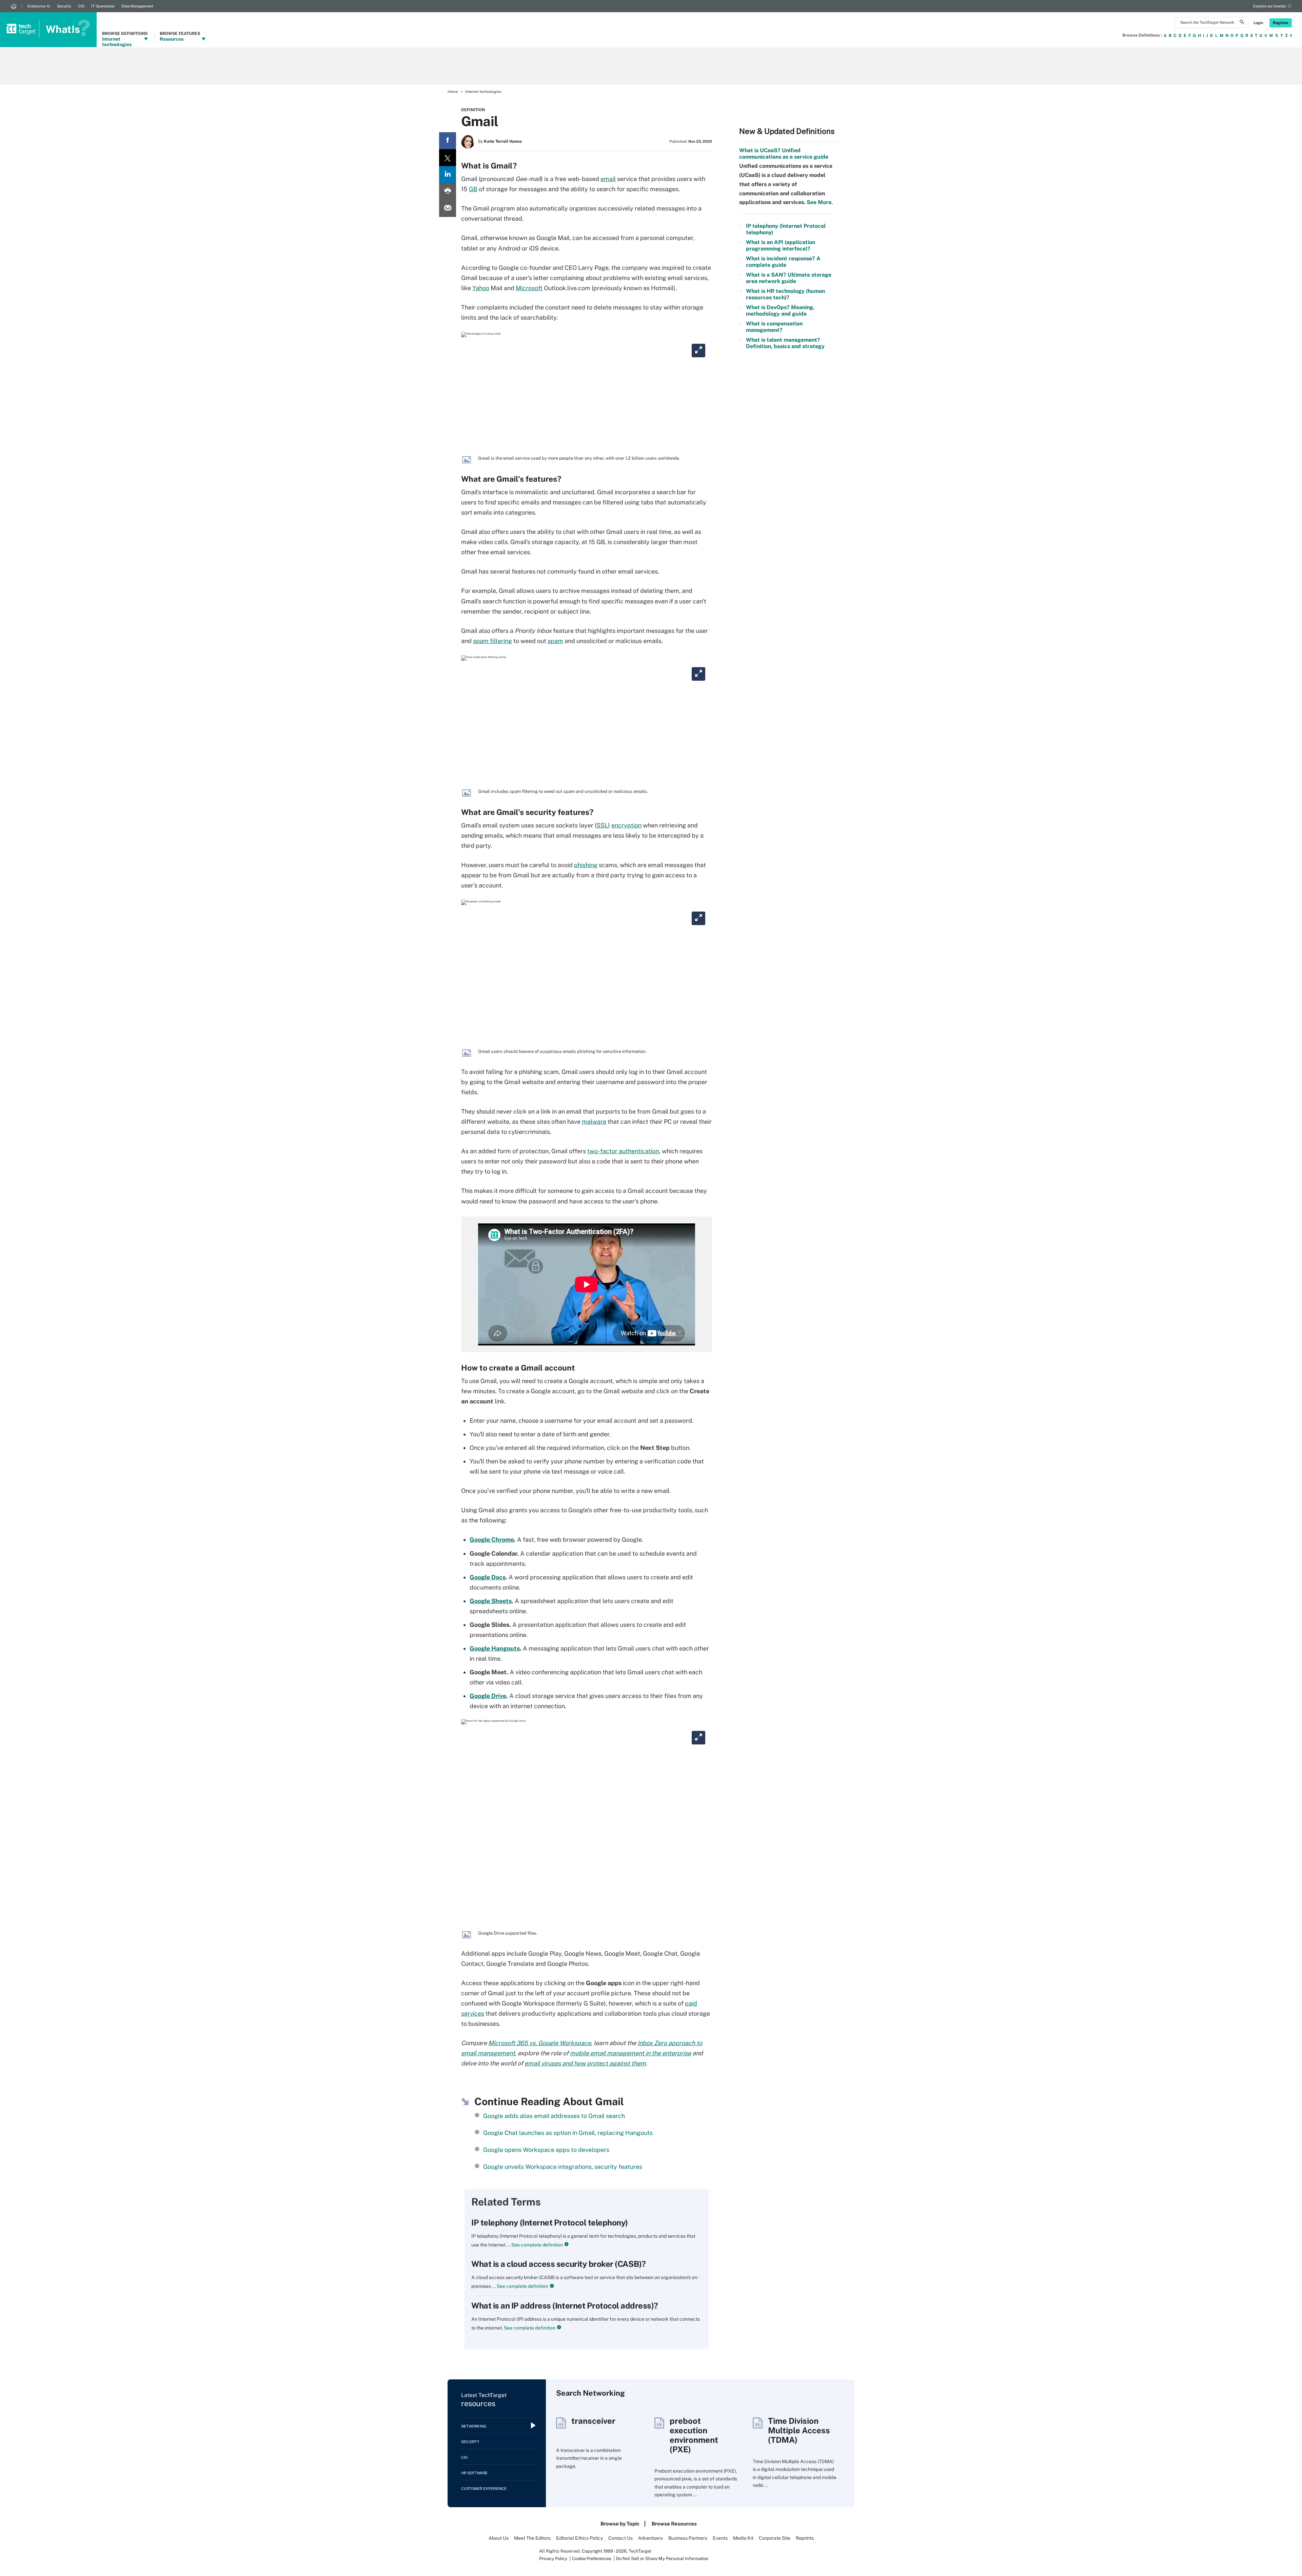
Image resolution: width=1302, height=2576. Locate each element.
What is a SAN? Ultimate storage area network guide (789, 278)
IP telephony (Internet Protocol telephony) (550, 2222)
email (608, 179)
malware (594, 1122)
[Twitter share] (448, 158)
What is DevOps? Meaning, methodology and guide (780, 311)
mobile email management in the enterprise (630, 2053)
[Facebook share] (448, 141)
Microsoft (529, 288)
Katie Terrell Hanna (503, 141)
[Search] (1242, 23)
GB (473, 189)
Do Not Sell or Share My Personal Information (662, 2559)
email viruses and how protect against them (585, 2063)
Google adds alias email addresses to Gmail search (554, 2116)
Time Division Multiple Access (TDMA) (799, 2430)
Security (64, 6)
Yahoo (481, 288)
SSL (602, 825)
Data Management (137, 6)
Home (453, 92)
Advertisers (650, 2538)
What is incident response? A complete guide (783, 262)
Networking (474, 2426)
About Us (499, 2538)
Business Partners (688, 2538)
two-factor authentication (623, 1151)
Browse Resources (674, 2524)
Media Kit (743, 2538)
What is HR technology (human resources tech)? (785, 294)
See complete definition (537, 2245)
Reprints (805, 2538)
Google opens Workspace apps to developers (546, 2150)
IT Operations (103, 6)
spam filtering (492, 641)
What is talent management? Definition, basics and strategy (785, 343)
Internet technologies (483, 92)
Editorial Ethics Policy (579, 2538)
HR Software (474, 2473)
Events (720, 2538)
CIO (81, 6)
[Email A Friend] (448, 208)
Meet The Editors (532, 2538)
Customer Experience (484, 2489)
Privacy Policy (553, 2559)
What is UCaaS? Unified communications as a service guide (784, 154)
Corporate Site (775, 2538)
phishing (586, 865)
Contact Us (620, 2538)
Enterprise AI (39, 6)
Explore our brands (1270, 6)
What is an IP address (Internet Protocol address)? (565, 2305)
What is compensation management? (774, 327)
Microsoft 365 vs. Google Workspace (540, 2043)
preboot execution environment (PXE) (694, 2435)
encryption (626, 825)
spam (555, 641)
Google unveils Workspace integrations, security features (563, 2167)
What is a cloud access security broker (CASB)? (559, 2264)
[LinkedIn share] (448, 175)
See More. (819, 202)
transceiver (593, 2421)
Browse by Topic (620, 2524)
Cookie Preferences (592, 2559)
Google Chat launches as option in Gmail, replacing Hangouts (568, 2133)
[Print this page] (448, 192)
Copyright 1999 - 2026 (604, 2551)
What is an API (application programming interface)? (781, 245)
